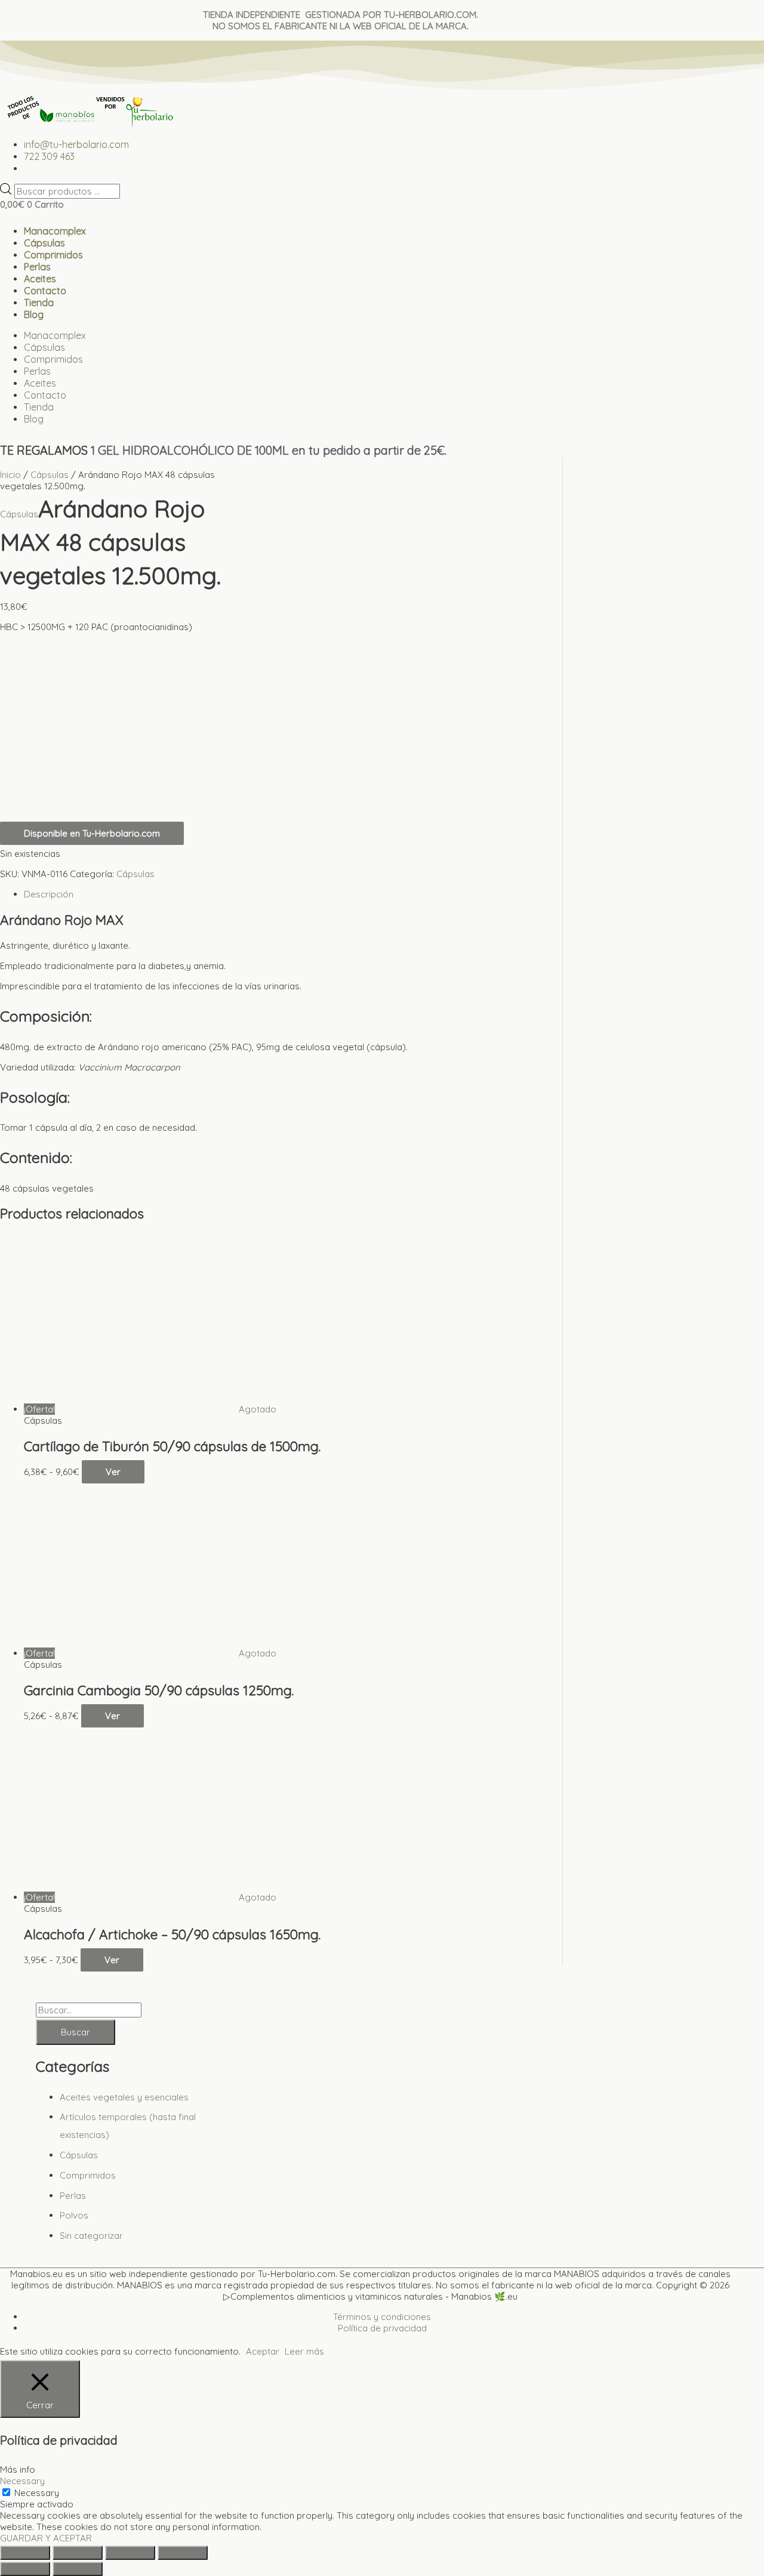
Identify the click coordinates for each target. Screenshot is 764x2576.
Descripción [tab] (49, 894)
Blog (34, 314)
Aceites (40, 279)
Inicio (10, 475)
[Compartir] (130, 2553)
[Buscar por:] (89, 2010)
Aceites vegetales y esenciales (124, 2097)
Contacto (45, 291)
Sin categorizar (91, 2236)
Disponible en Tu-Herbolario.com (92, 833)
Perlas (37, 267)
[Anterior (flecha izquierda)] (25, 2569)
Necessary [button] (22, 2481)
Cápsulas (44, 243)
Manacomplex (55, 231)
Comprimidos (53, 255)
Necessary (37, 2493)
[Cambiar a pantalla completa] (78, 2553)
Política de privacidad (382, 2328)
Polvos (74, 2215)
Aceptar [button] (263, 2351)
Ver (113, 1472)
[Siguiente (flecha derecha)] (78, 2569)
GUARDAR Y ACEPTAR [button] (46, 2538)
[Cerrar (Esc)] (183, 2553)
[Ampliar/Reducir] (25, 2553)
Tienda (39, 303)
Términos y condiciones (382, 2317)
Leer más (304, 2351)
